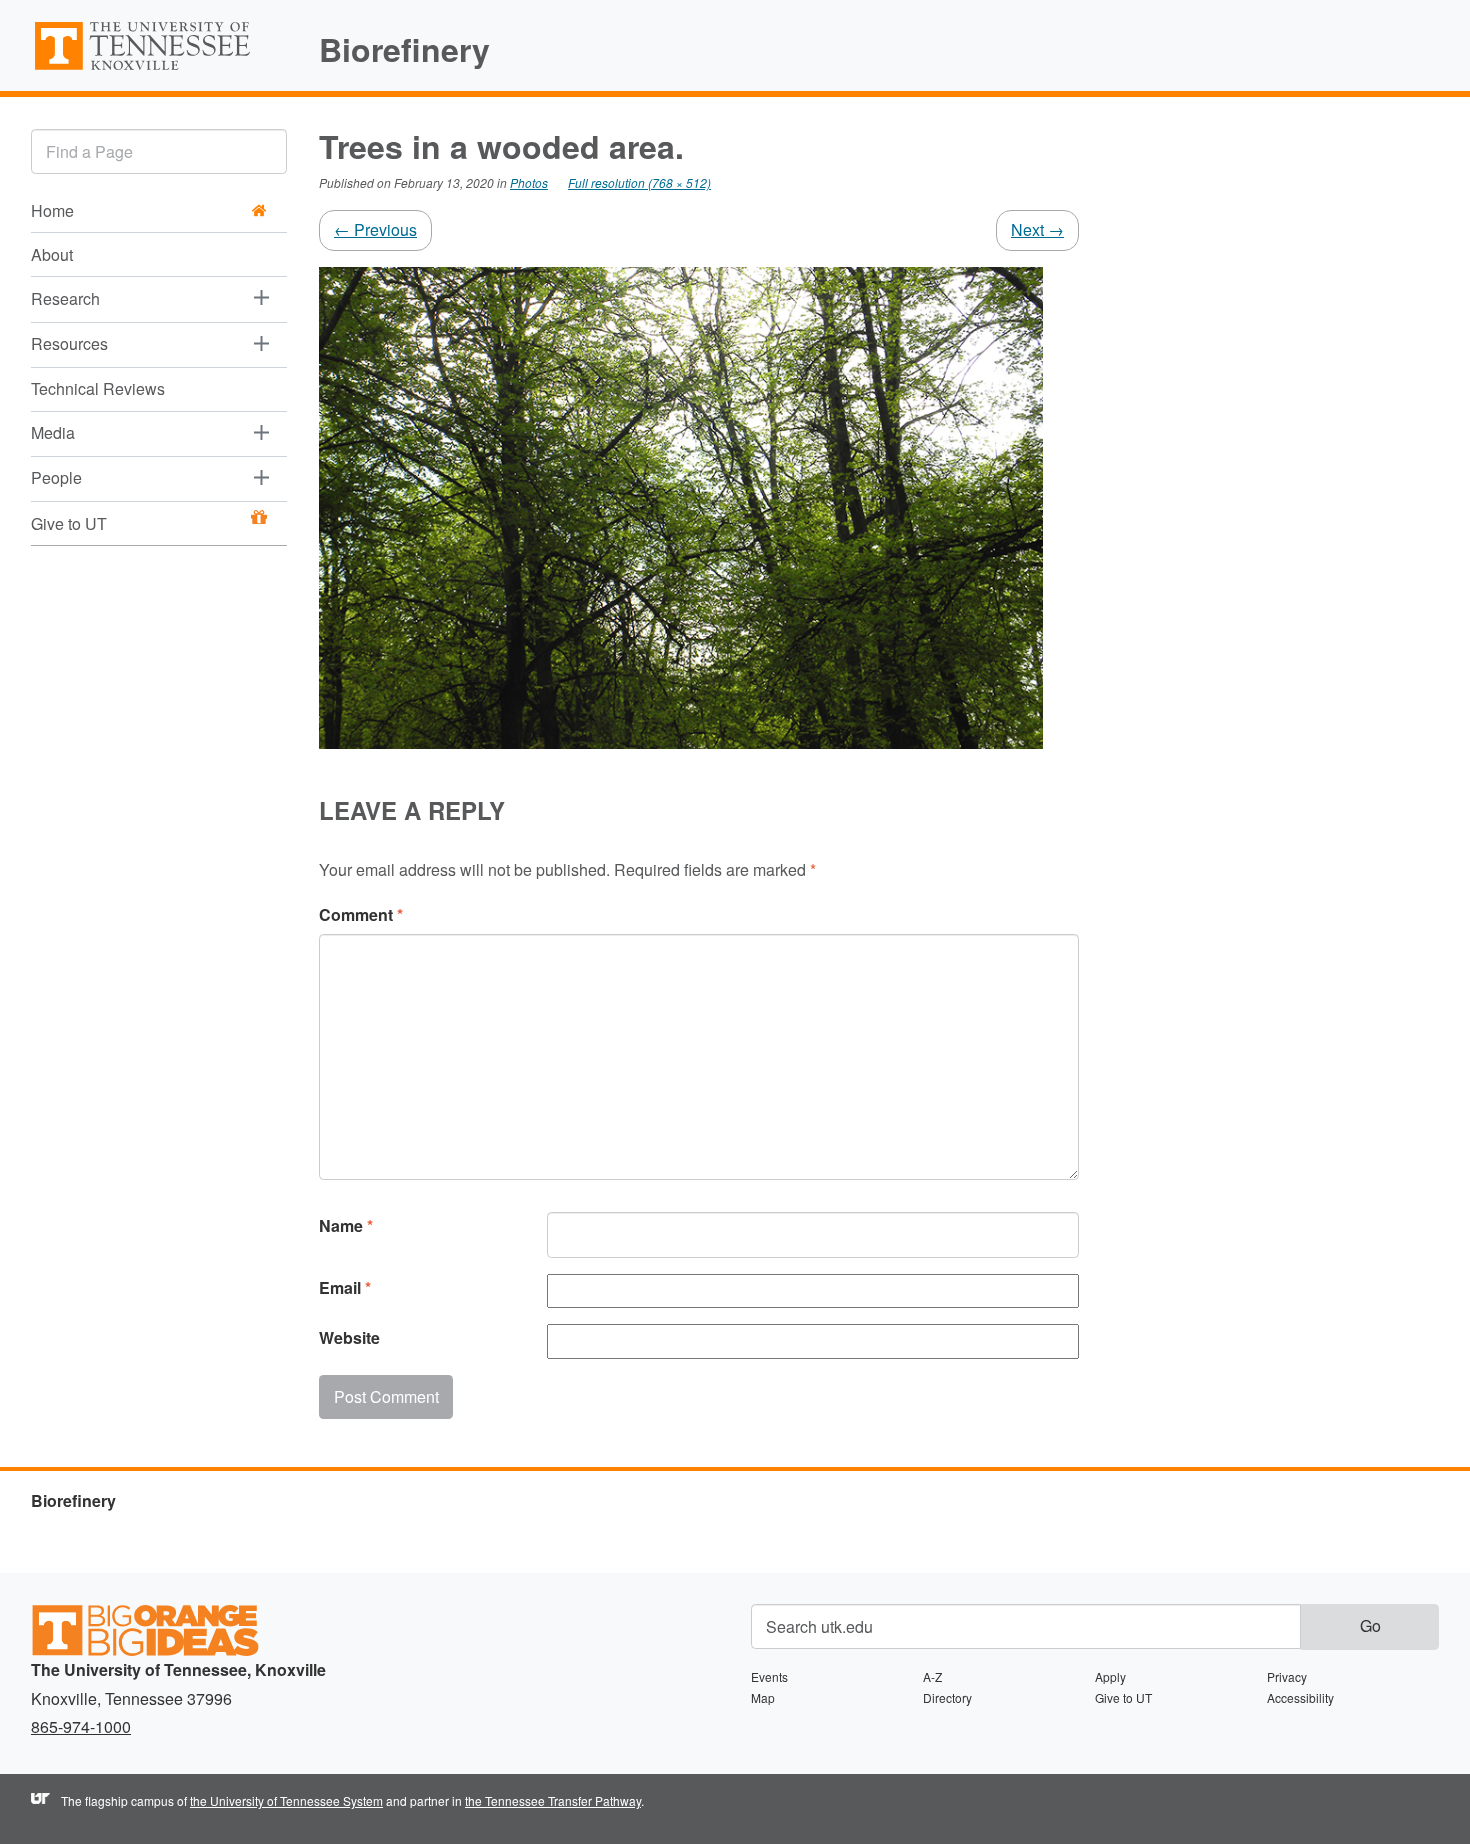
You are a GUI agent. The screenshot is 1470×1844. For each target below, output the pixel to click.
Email (345, 1287)
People (56, 477)
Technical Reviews (98, 388)
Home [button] (52, 210)
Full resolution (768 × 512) (639, 182)
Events (769, 1676)
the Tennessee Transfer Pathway (553, 1800)
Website (349, 1337)
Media (53, 432)
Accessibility (1300, 1697)
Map (763, 1697)
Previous (375, 229)
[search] (159, 151)
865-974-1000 (81, 1726)
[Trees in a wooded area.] (681, 505)
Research (65, 298)
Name (346, 1225)
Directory (947, 1697)
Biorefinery (404, 49)
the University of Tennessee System (286, 1800)
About (52, 254)
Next (1037, 229)
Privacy (1287, 1676)
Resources (69, 343)
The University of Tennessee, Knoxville (159, 69)
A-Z (932, 1676)
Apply (1110, 1676)
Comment (361, 914)
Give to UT (69, 523)
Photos (529, 182)
